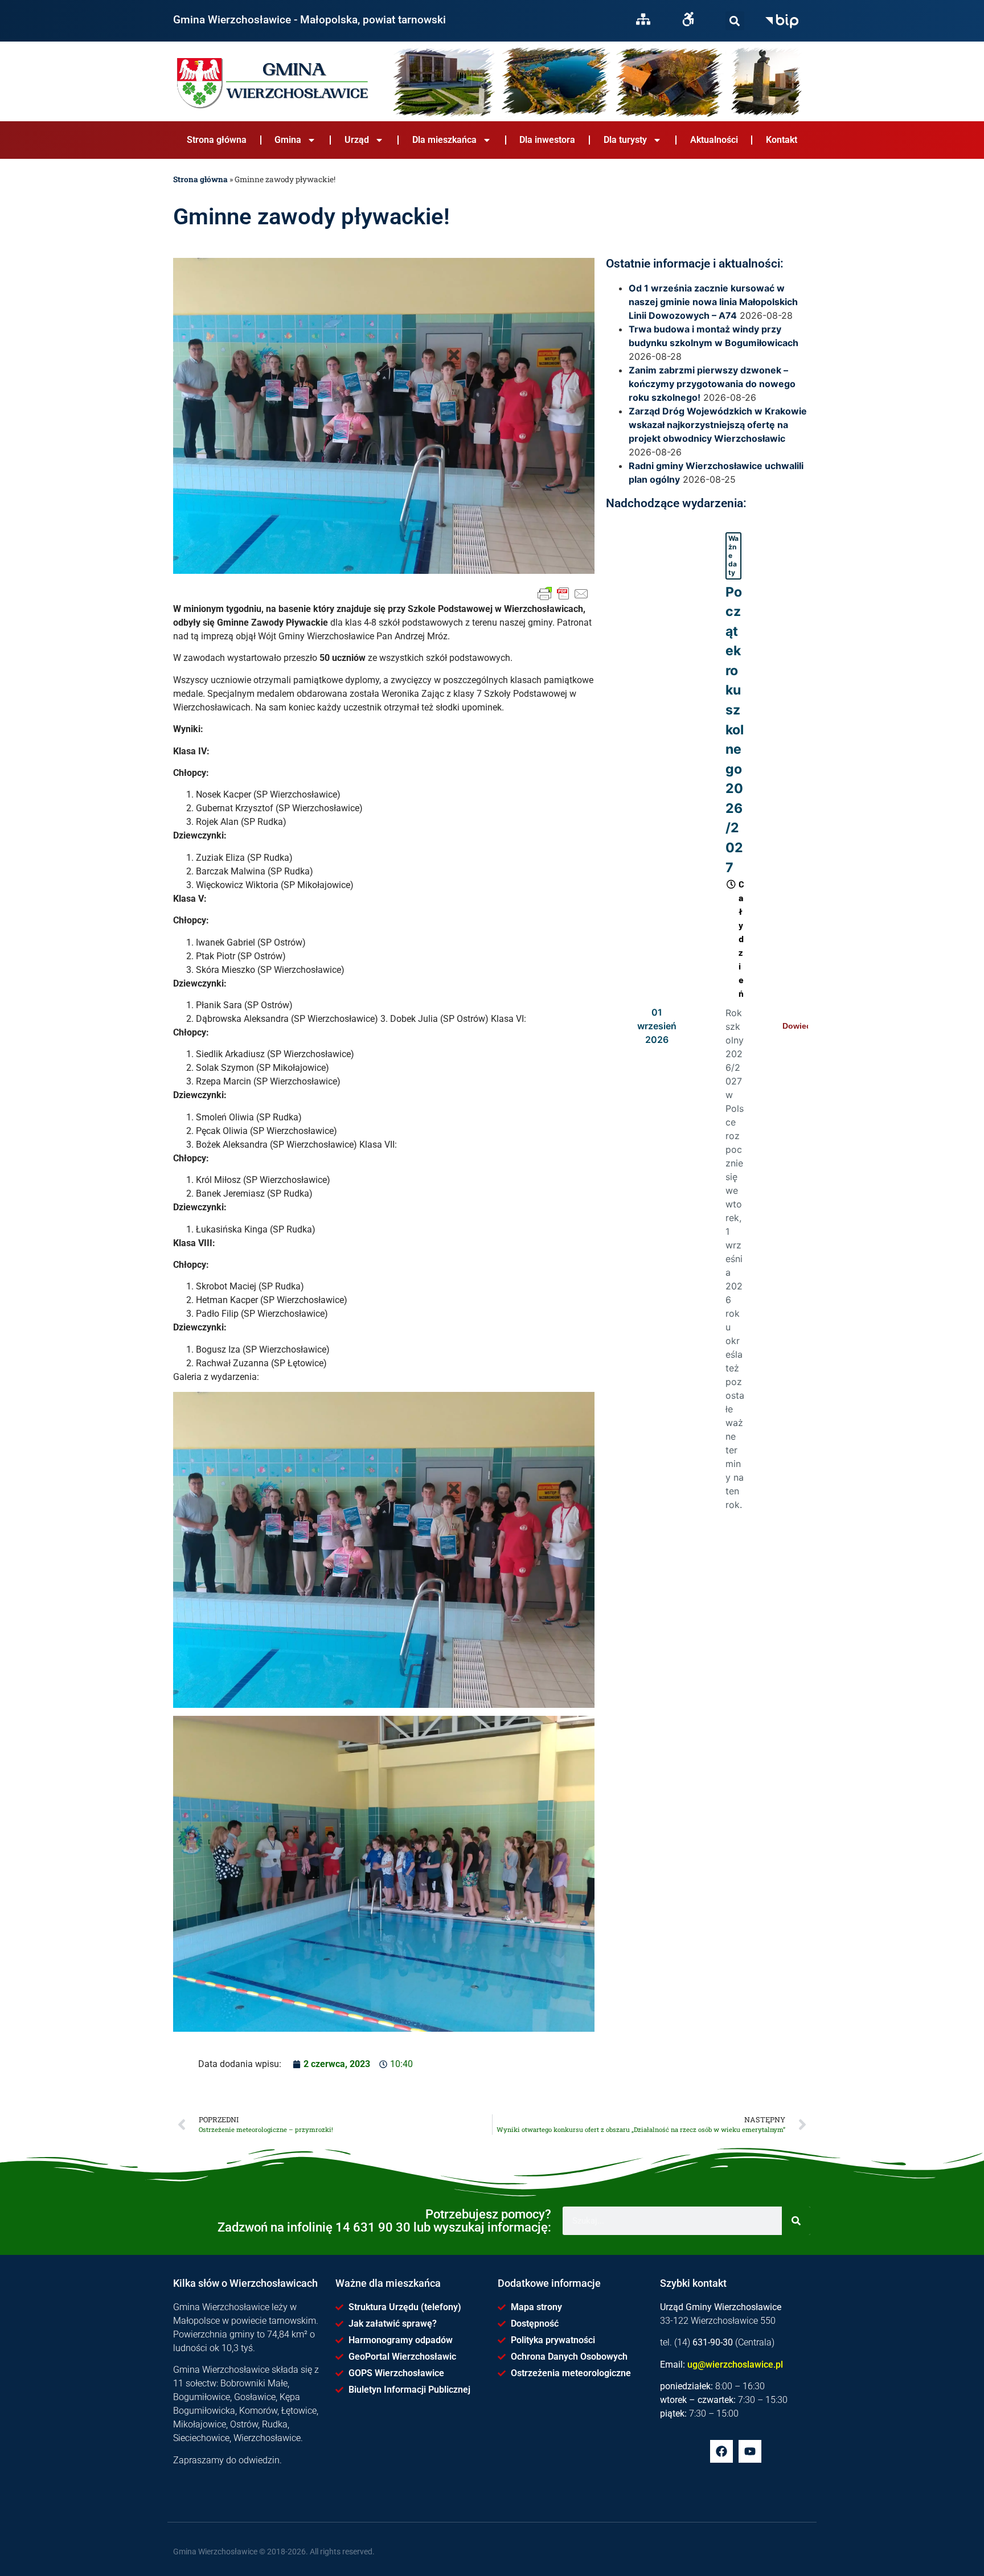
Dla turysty (625, 140)
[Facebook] (721, 2451)
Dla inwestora (547, 140)
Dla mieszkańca (444, 140)
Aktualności (714, 140)
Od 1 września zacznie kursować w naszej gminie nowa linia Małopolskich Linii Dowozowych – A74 (713, 302)
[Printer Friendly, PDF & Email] (563, 594)
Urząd (357, 140)
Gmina (288, 140)
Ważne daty (733, 555)
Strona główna (217, 140)
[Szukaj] (735, 21)
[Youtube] (750, 2451)
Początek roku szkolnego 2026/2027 (735, 730)
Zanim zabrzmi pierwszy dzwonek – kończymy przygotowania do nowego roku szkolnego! (712, 384)
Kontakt (782, 140)
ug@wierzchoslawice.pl (735, 2365)
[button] (735, 21)
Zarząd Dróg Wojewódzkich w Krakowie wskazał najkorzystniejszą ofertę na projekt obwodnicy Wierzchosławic (718, 425)
